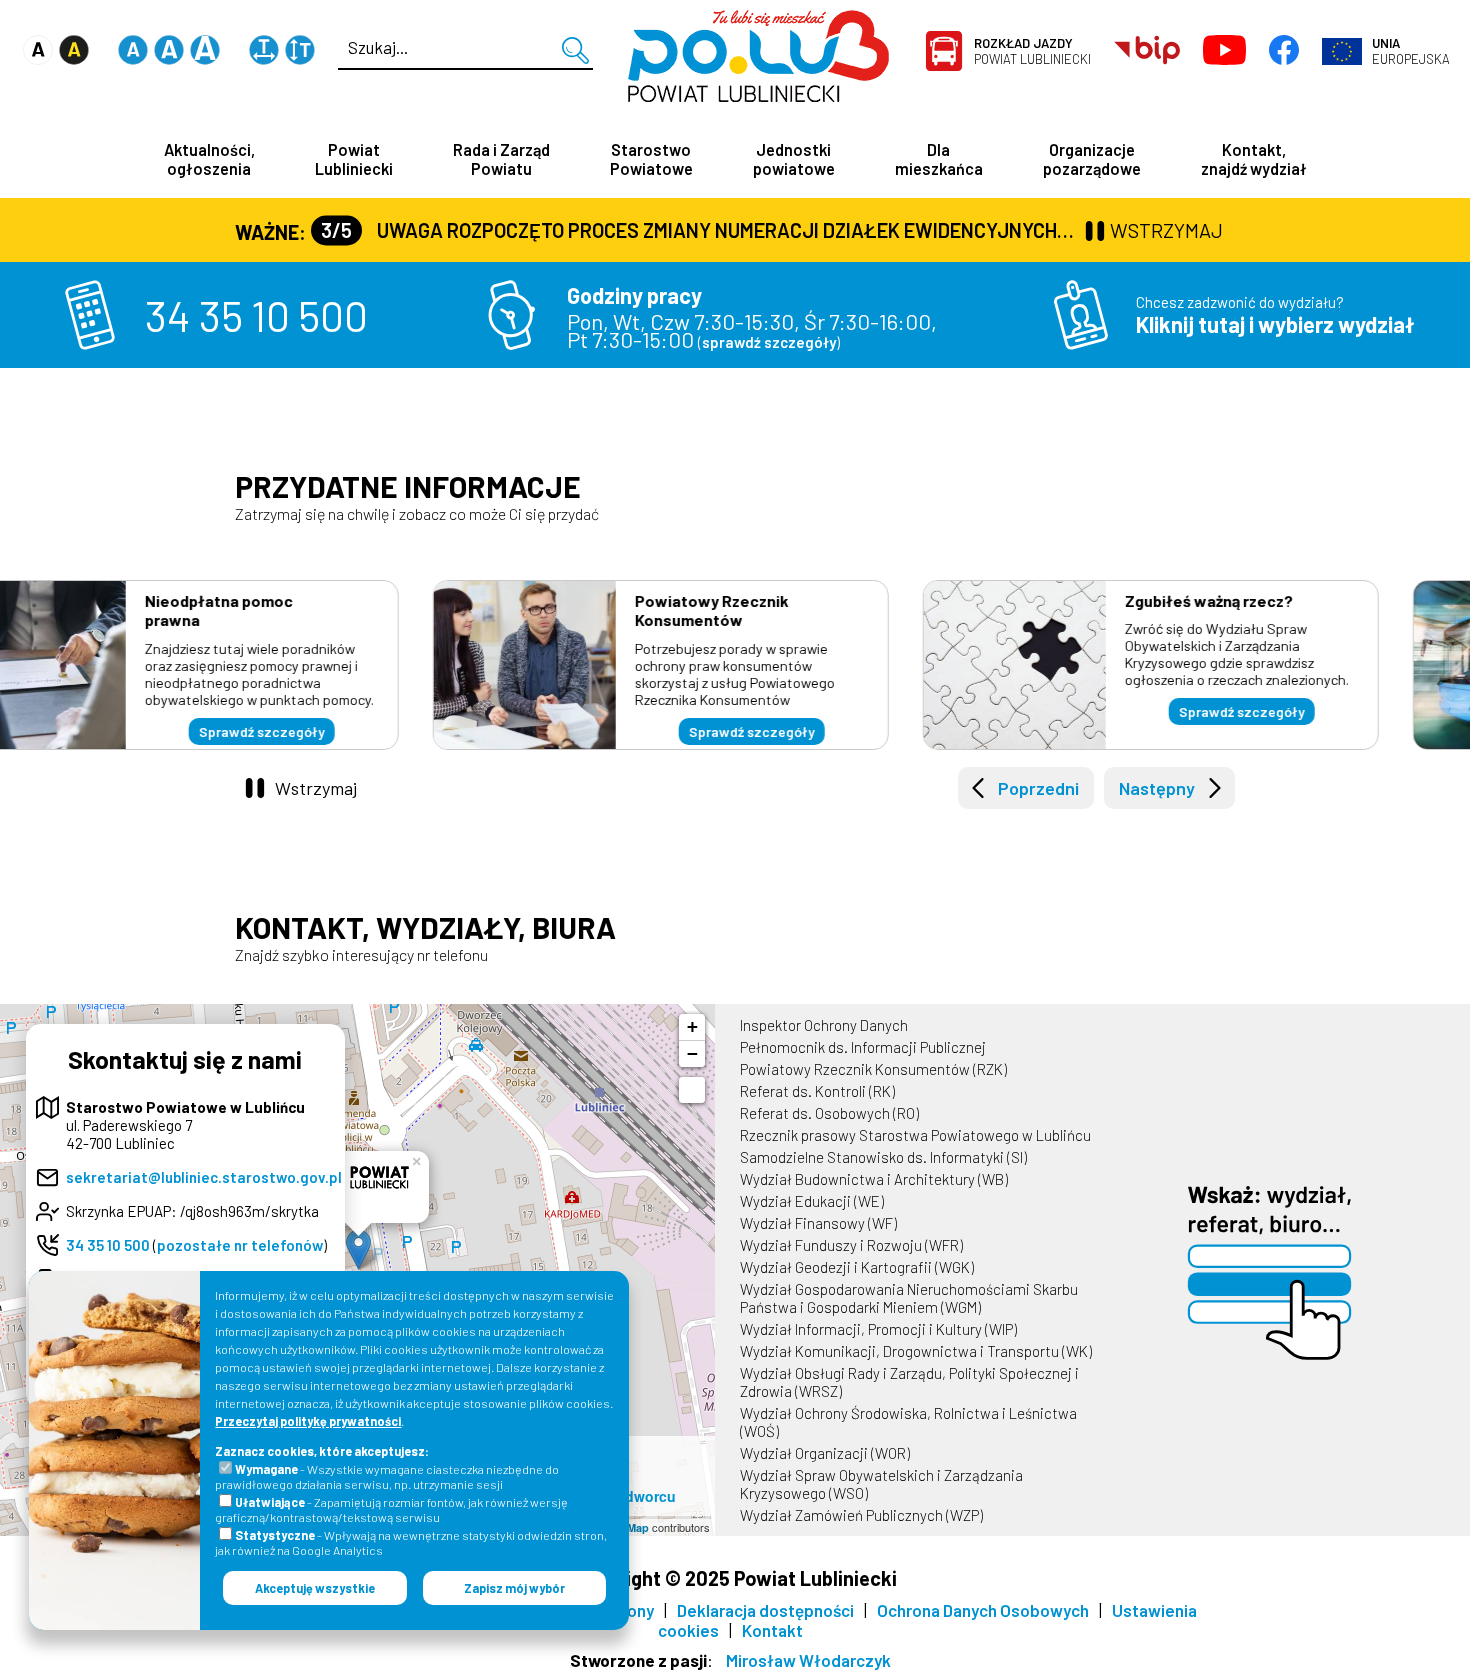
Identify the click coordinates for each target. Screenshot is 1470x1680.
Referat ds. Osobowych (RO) (829, 1113)
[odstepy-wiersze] (300, 59)
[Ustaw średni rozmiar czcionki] (169, 59)
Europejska (1411, 51)
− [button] (692, 1053)
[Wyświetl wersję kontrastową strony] (74, 59)
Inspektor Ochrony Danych (824, 1025)
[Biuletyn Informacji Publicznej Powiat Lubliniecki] (1147, 51)
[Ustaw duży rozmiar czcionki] (205, 59)
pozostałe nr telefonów (240, 1245)
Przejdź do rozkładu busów (1316, 716)
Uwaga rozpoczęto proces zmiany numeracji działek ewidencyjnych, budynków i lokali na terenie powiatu (700, 230)
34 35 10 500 (256, 315)
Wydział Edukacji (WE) (812, 1201)
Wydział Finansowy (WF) (818, 1223)
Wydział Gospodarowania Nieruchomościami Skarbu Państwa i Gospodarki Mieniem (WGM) (909, 1298)
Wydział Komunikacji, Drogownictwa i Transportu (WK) (916, 1351)
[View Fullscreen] (692, 1090)
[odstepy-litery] (264, 59)
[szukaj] (575, 50)
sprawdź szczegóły (769, 342)
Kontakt (772, 1630)
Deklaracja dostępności (765, 1610)
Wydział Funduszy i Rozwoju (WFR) (851, 1245)
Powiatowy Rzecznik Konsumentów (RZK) (873, 1069)
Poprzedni (1038, 788)
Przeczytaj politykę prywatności (308, 1421)
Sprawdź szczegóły (336, 731)
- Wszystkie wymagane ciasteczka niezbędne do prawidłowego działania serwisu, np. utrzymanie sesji (387, 1476)
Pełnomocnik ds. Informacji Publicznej (863, 1047)
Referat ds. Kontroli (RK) (817, 1091)
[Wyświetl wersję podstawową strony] (38, 59)
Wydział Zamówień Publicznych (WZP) (861, 1515)
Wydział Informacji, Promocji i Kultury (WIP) (878, 1329)
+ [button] (692, 1026)
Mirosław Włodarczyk (808, 1660)
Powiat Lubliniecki (1032, 51)
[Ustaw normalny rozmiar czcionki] (133, 59)
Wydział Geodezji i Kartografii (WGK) (857, 1267)
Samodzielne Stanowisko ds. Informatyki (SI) (883, 1157)
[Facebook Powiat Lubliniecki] (1284, 51)
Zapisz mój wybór (514, 1588)
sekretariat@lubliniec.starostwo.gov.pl (204, 1177)
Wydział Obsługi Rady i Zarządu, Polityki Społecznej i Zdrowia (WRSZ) (909, 1382)
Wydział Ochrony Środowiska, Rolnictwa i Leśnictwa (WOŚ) (908, 1422)
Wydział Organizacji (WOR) (825, 1453)
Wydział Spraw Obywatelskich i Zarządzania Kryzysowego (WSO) (881, 1484)
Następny (1157, 788)
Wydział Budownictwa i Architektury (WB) (874, 1179)
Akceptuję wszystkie (315, 1588)
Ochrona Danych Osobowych (983, 1610)
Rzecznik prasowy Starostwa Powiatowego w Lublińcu (915, 1135)
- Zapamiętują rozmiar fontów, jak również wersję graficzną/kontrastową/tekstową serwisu (391, 1509)
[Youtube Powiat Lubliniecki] (1224, 51)
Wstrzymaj (316, 788)
